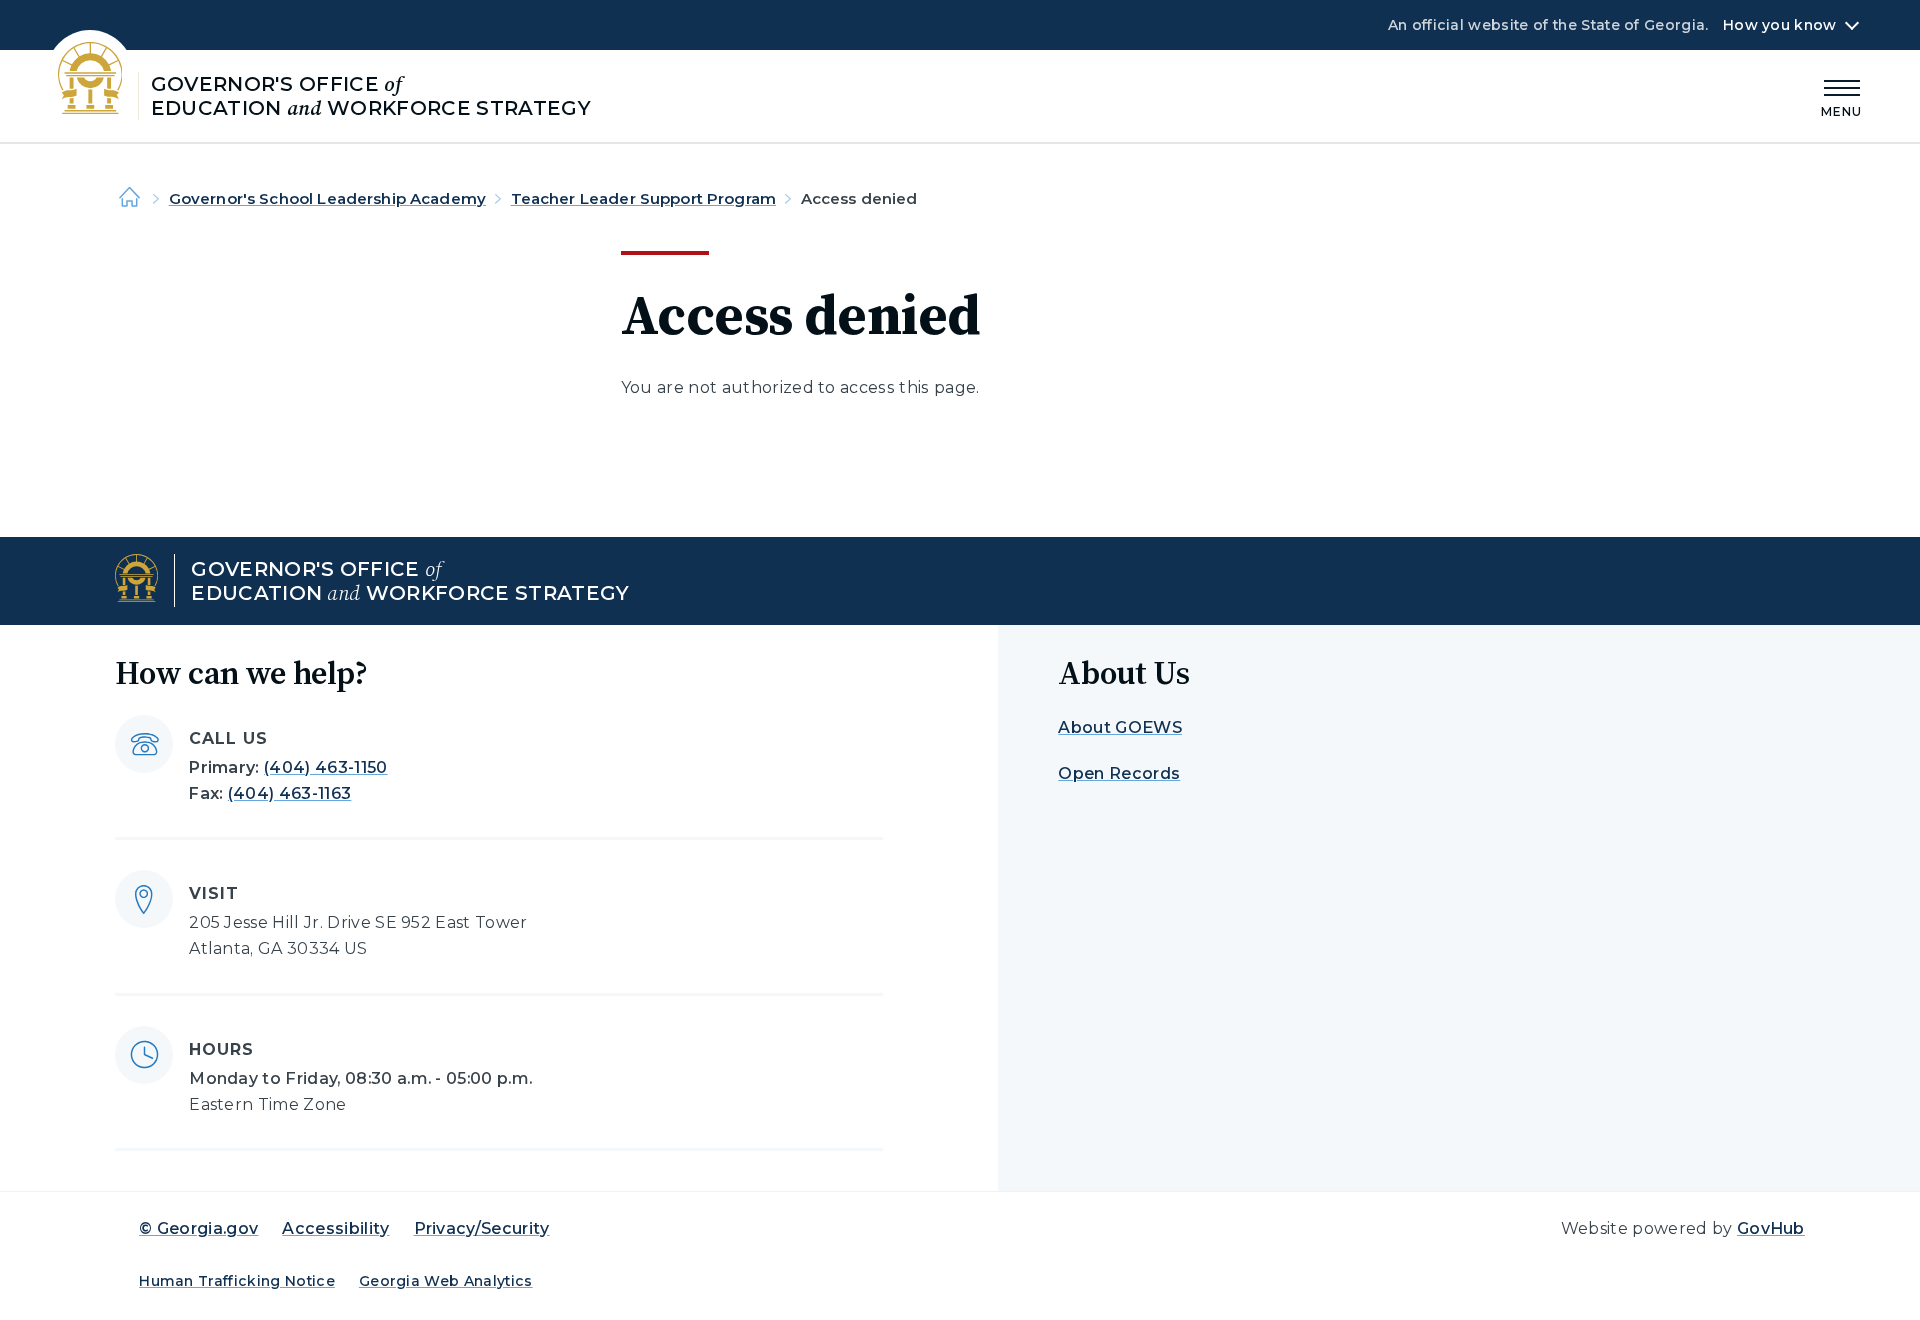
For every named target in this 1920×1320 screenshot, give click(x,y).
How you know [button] (1779, 25)
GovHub (1771, 1228)
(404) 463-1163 (289, 793)
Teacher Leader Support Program (644, 198)
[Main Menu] (1842, 95)
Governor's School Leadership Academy (327, 198)
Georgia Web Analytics (446, 1281)
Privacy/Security (482, 1228)
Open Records (1119, 773)
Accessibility (335, 1228)
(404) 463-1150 (325, 767)
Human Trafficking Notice (237, 1281)
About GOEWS (1120, 727)
